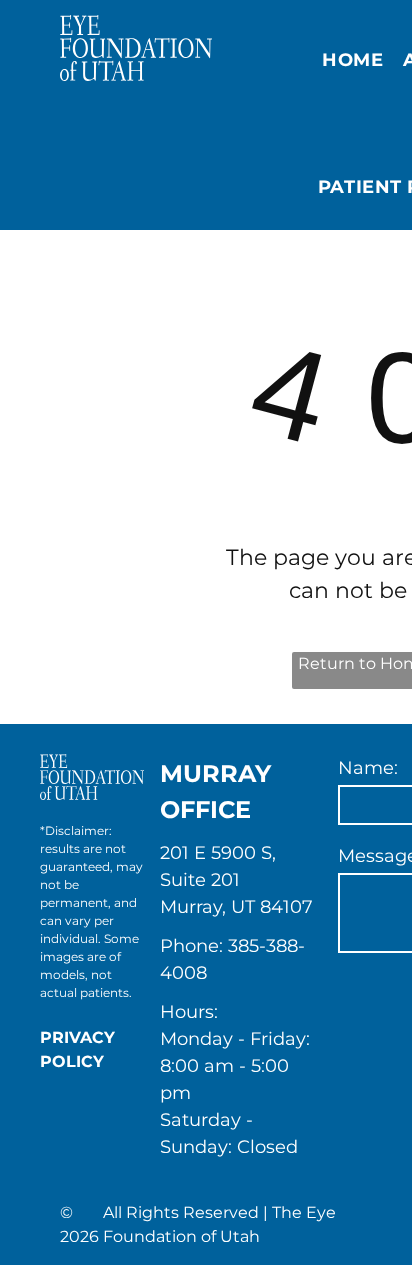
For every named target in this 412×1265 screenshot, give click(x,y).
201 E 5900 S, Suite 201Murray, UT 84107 (236, 880)
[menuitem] (352, 61)
